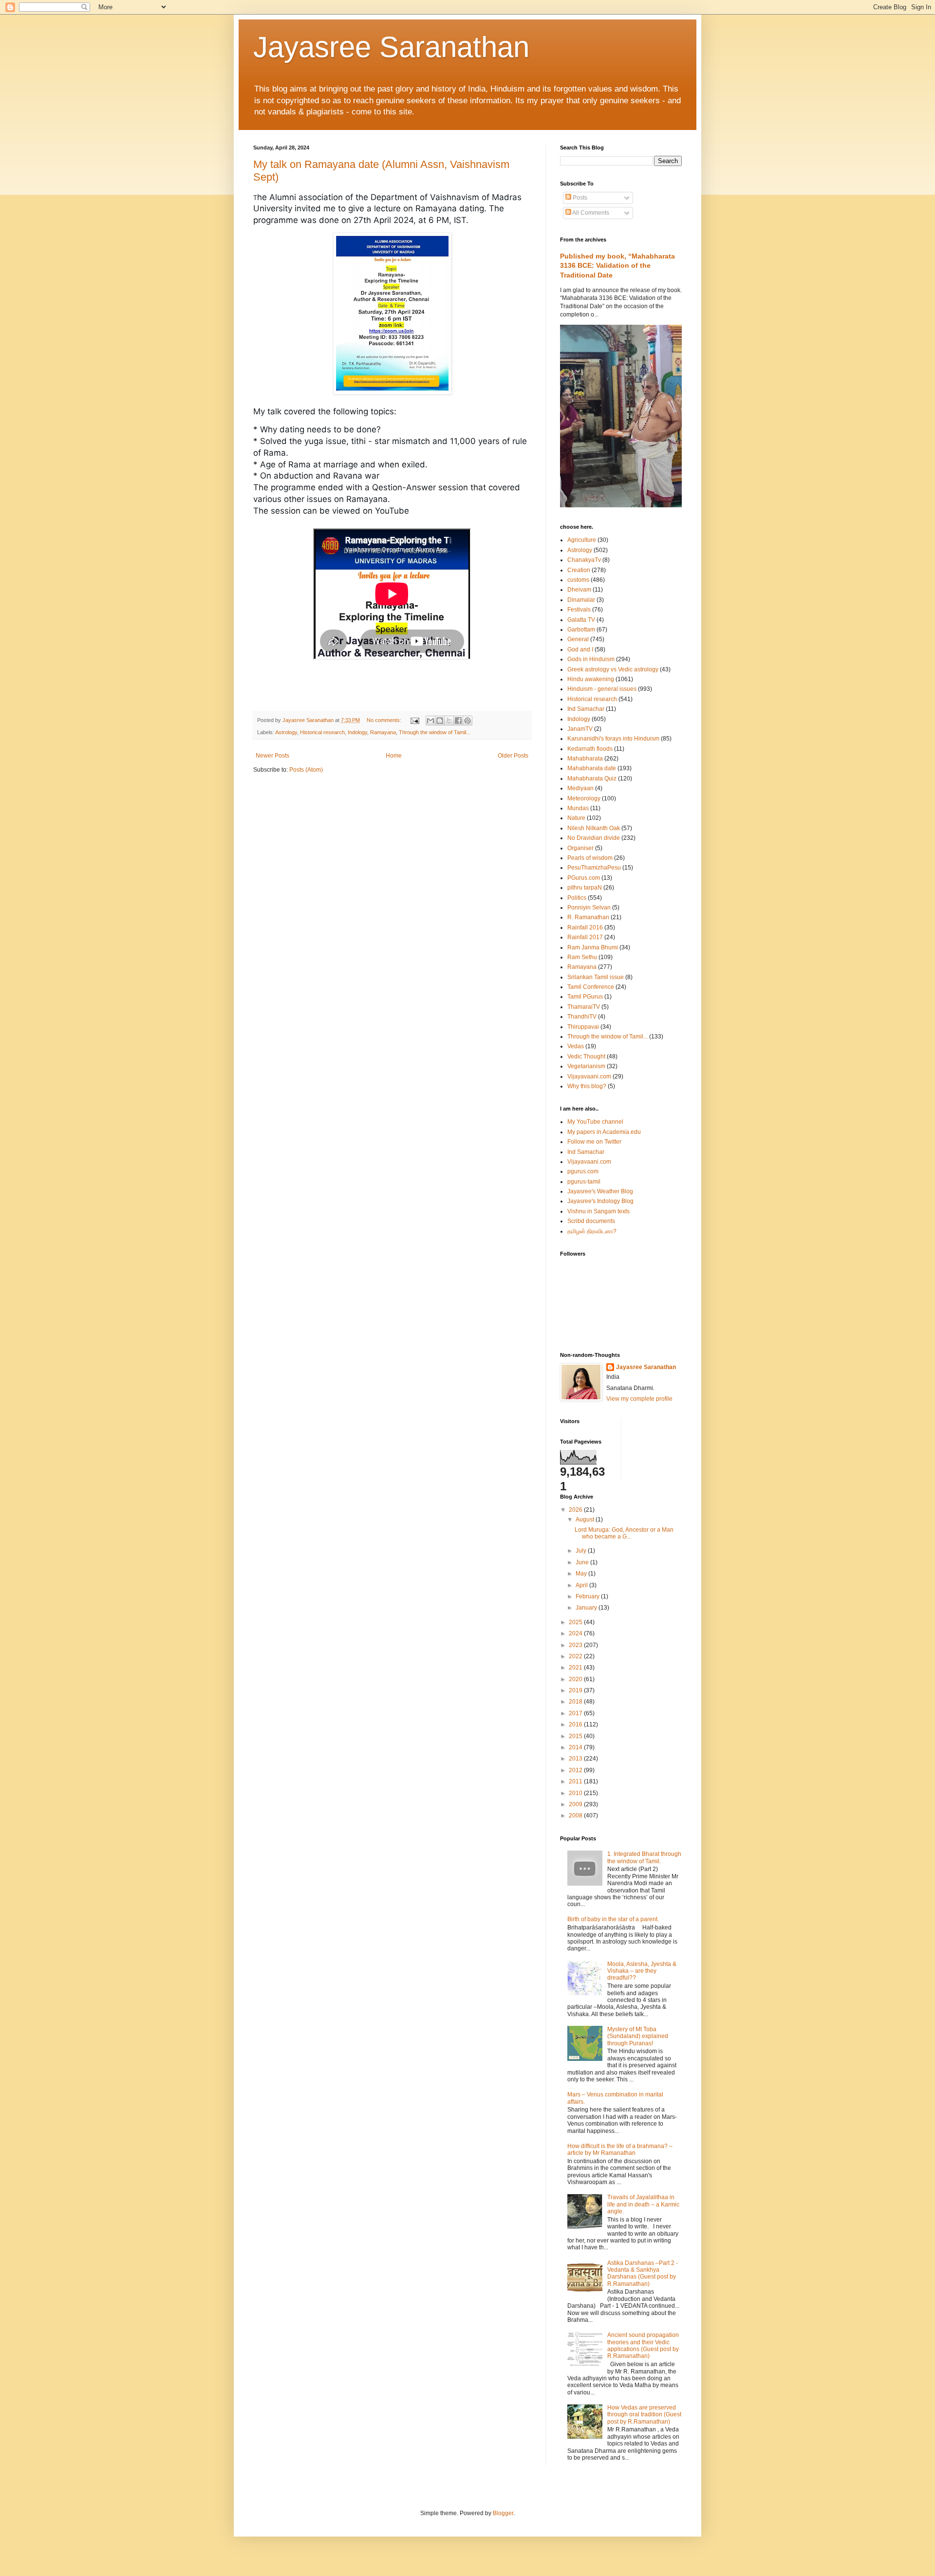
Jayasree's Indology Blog (600, 1201)
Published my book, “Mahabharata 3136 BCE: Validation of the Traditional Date (617, 266)
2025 (576, 1622)
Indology (357, 732)
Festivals (579, 610)
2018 (576, 1702)
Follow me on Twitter (594, 1142)
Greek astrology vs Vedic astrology (613, 669)
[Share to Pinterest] (467, 721)
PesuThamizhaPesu (594, 868)
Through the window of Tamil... (435, 732)
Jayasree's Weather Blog (600, 1191)
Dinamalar (581, 600)
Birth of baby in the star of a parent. (613, 1919)
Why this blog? (587, 1086)
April (582, 1585)
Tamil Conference (591, 987)
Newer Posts (272, 756)
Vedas (576, 1046)
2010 (576, 1793)
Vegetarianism (586, 1066)
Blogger (503, 2513)
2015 (576, 1736)
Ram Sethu (582, 957)
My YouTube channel (595, 1122)
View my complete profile (639, 1399)
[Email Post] (414, 720)
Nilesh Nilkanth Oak (594, 828)
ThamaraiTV (584, 1007)
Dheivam (579, 590)
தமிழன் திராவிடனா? (592, 1231)
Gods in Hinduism (591, 659)
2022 (576, 1656)
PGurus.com (584, 878)
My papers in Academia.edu (604, 1132)
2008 (576, 1816)
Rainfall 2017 (585, 937)
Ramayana (383, 732)
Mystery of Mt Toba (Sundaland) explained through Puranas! (638, 2036)
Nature (576, 818)
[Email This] (430, 721)
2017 (576, 1713)
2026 (576, 1510)
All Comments (590, 213)
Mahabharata (585, 759)
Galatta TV (581, 620)
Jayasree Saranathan (391, 47)
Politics (577, 898)
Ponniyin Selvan (589, 908)
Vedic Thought (586, 1056)
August (586, 1520)
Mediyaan (580, 788)
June (583, 1562)
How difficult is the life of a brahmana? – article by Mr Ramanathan (620, 2150)
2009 (576, 1804)
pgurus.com (583, 1171)
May (582, 1574)
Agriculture (582, 540)
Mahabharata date (592, 768)
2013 (576, 1759)
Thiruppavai (583, 1027)
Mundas (578, 808)
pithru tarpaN (585, 888)
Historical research (322, 732)
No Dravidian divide (594, 838)
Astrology (286, 732)
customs (578, 580)
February (588, 1596)
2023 (576, 1645)
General (578, 639)
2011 (576, 1781)
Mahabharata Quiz (592, 778)
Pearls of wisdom (590, 858)
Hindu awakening (591, 679)
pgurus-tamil (584, 1182)
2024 (576, 1633)
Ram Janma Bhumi (593, 947)
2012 (576, 1770)
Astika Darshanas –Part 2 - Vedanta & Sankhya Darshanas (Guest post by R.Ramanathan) (643, 2273)
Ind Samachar (586, 709)
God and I (580, 649)
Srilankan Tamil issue (596, 977)
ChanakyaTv (584, 560)
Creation (579, 570)
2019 (576, 1690)
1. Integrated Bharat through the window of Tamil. (644, 1857)
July (582, 1551)
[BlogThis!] (440, 721)
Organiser (580, 848)
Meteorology (584, 798)
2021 (576, 1668)
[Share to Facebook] (458, 721)
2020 (576, 1679)
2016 (576, 1724)
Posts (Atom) (306, 770)
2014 (576, 1747)
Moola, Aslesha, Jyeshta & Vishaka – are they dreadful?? (642, 1971)
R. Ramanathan (588, 917)
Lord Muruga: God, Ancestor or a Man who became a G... (624, 1533)
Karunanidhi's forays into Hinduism (613, 739)
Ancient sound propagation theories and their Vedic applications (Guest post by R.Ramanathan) (643, 2345)
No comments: (385, 720)
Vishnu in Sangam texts (598, 1211)
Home (394, 756)
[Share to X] (449, 721)
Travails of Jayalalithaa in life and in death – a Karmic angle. (643, 2204)
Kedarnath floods (590, 749)
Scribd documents (591, 1221)
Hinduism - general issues (602, 689)
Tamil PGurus (585, 997)
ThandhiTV (582, 1017)
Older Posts (513, 756)
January (587, 1608)
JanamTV (580, 729)
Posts (579, 198)
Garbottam (581, 630)
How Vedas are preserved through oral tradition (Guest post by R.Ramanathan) (644, 2415)
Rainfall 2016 (585, 927)
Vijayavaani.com (589, 1076)
